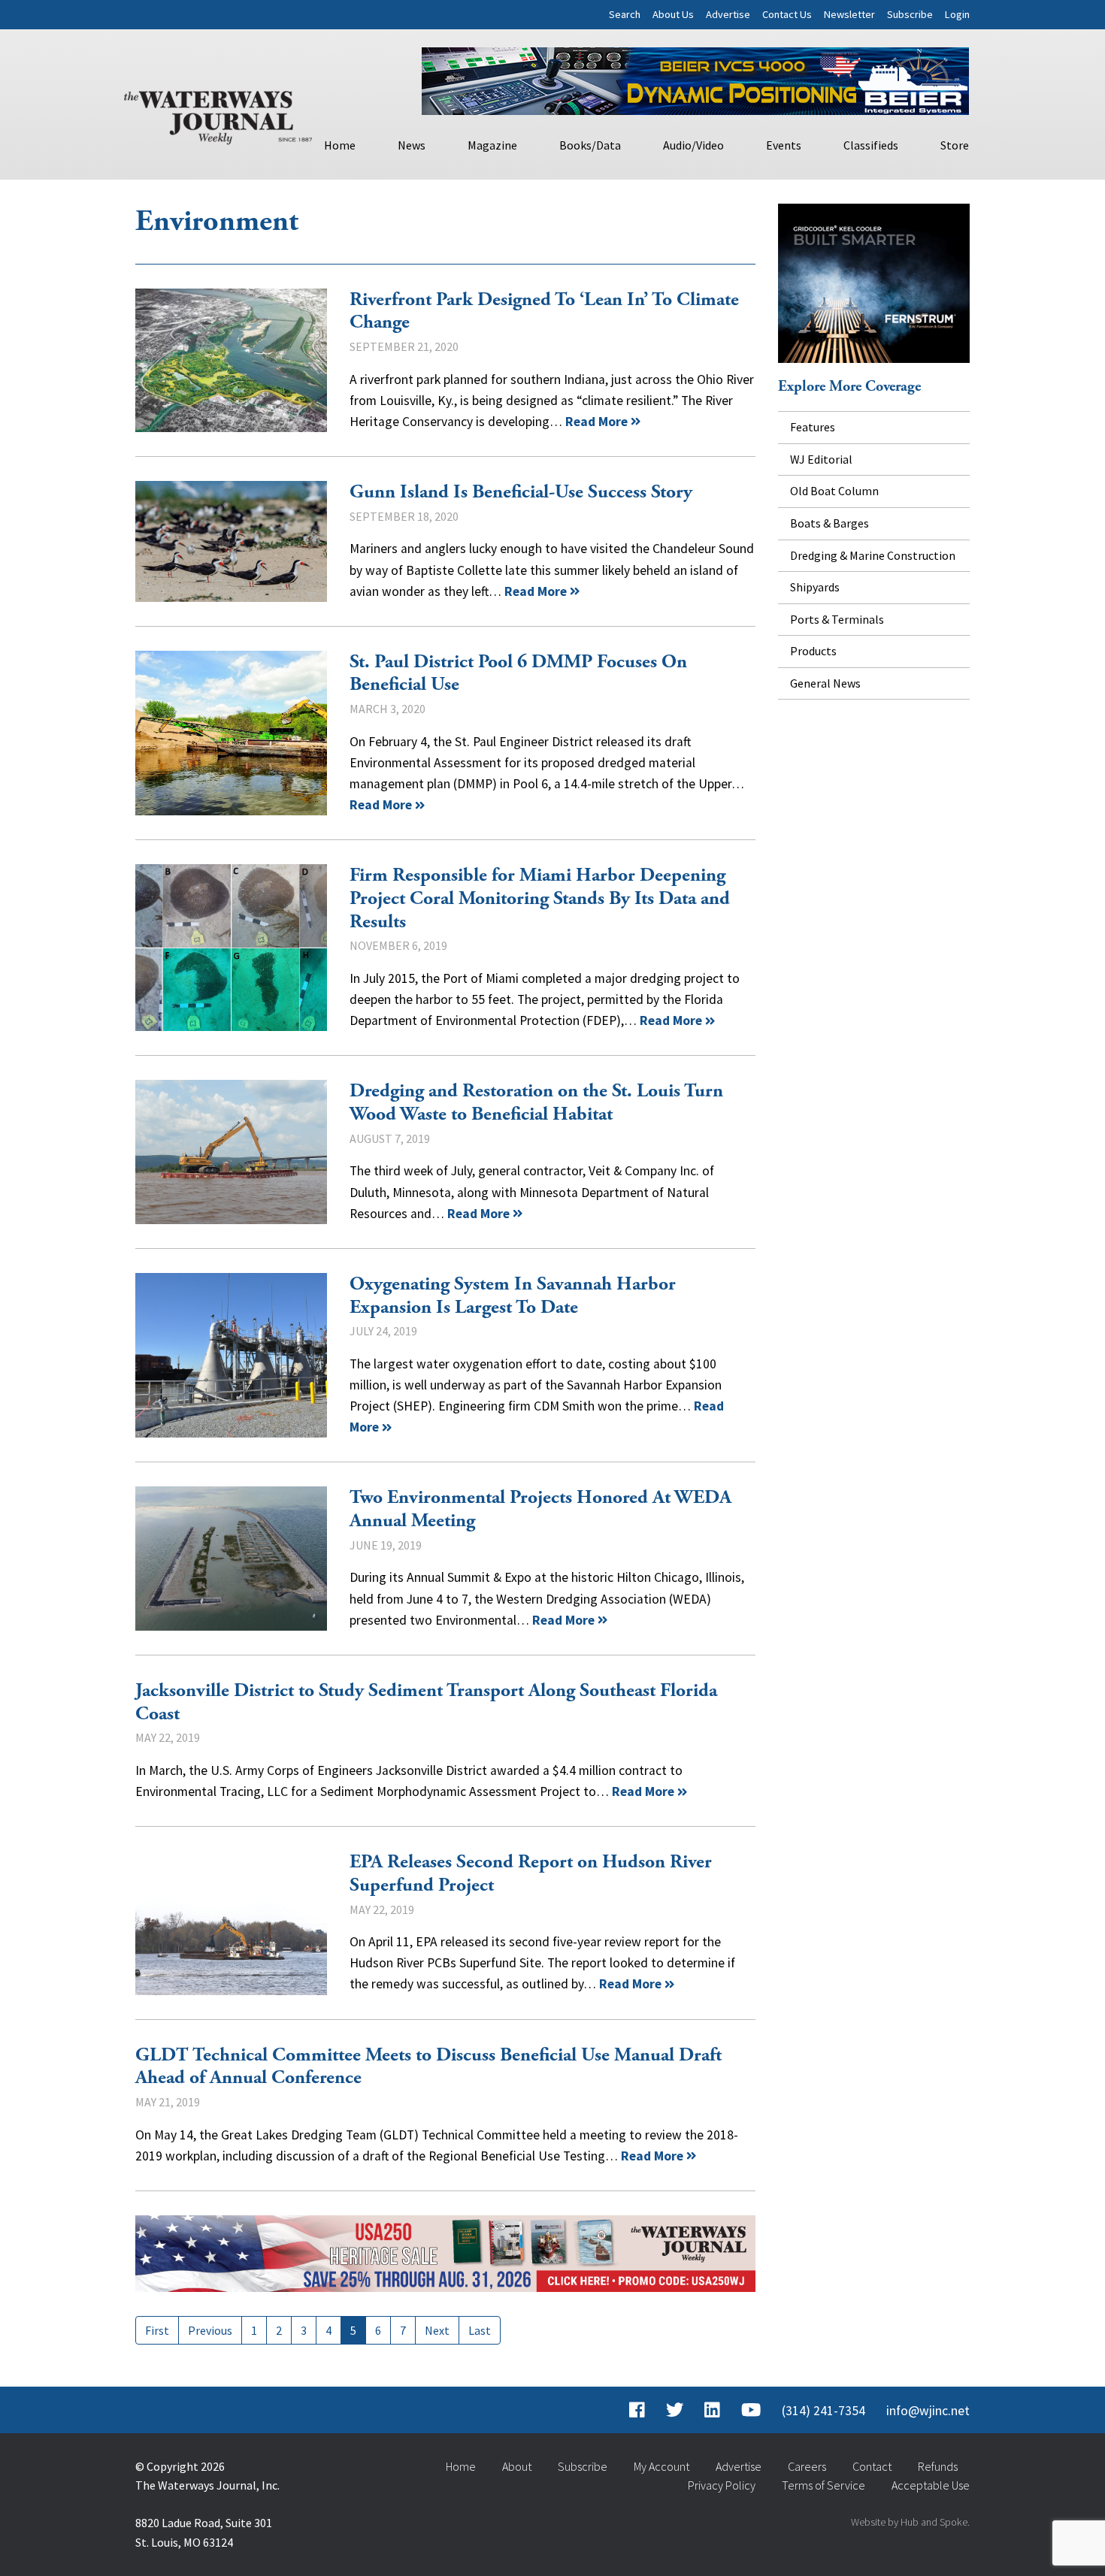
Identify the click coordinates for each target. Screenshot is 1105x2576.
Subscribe (910, 14)
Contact (872, 2466)
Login (957, 14)
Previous (210, 2330)
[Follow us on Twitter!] (675, 2411)
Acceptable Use (931, 2485)
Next (437, 2330)
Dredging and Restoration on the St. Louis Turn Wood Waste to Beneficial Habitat (231, 1152)
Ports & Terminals (837, 619)
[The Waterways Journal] (218, 114)
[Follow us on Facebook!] (637, 2411)
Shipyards (815, 587)
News (412, 145)
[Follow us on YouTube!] (751, 2411)
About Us (673, 14)
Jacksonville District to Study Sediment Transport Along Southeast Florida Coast (426, 1702)
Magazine (492, 145)
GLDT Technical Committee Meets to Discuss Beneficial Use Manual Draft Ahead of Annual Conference (428, 2067)
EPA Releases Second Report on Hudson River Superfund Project (231, 1923)
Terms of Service (823, 2485)
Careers (807, 2466)
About (517, 2466)
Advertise (728, 14)
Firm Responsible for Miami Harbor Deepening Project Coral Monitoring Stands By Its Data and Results (231, 948)
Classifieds (871, 145)
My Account (661, 2466)
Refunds (938, 2466)
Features (813, 427)
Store (955, 145)
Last (480, 2330)
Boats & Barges (830, 523)
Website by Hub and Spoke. (910, 2522)
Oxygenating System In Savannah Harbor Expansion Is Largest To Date (231, 1356)
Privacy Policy (722, 2485)
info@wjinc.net (928, 2411)
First (157, 2330)
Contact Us (787, 14)
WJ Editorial (821, 459)
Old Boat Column (834, 491)
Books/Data (590, 145)
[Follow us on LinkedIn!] (712, 2411)
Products (813, 651)
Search (625, 14)
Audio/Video (693, 145)
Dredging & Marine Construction (873, 555)
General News (825, 683)
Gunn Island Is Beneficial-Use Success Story (231, 541)
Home (340, 145)
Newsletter (849, 14)
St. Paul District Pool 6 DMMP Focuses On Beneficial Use (231, 733)
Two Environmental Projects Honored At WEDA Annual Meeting (231, 1558)
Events (784, 145)
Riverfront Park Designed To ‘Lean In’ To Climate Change (231, 360)
